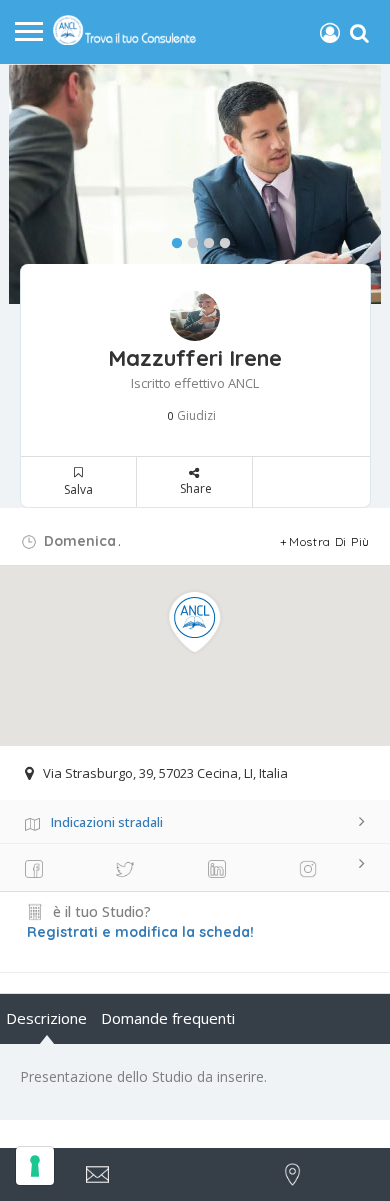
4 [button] (220, 239)
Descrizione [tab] (46, 1018)
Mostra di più (329, 541)
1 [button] (172, 239)
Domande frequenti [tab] (168, 1018)
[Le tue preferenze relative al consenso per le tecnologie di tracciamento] (35, 1166)
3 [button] (204, 239)
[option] (195, 184)
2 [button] (188, 239)
